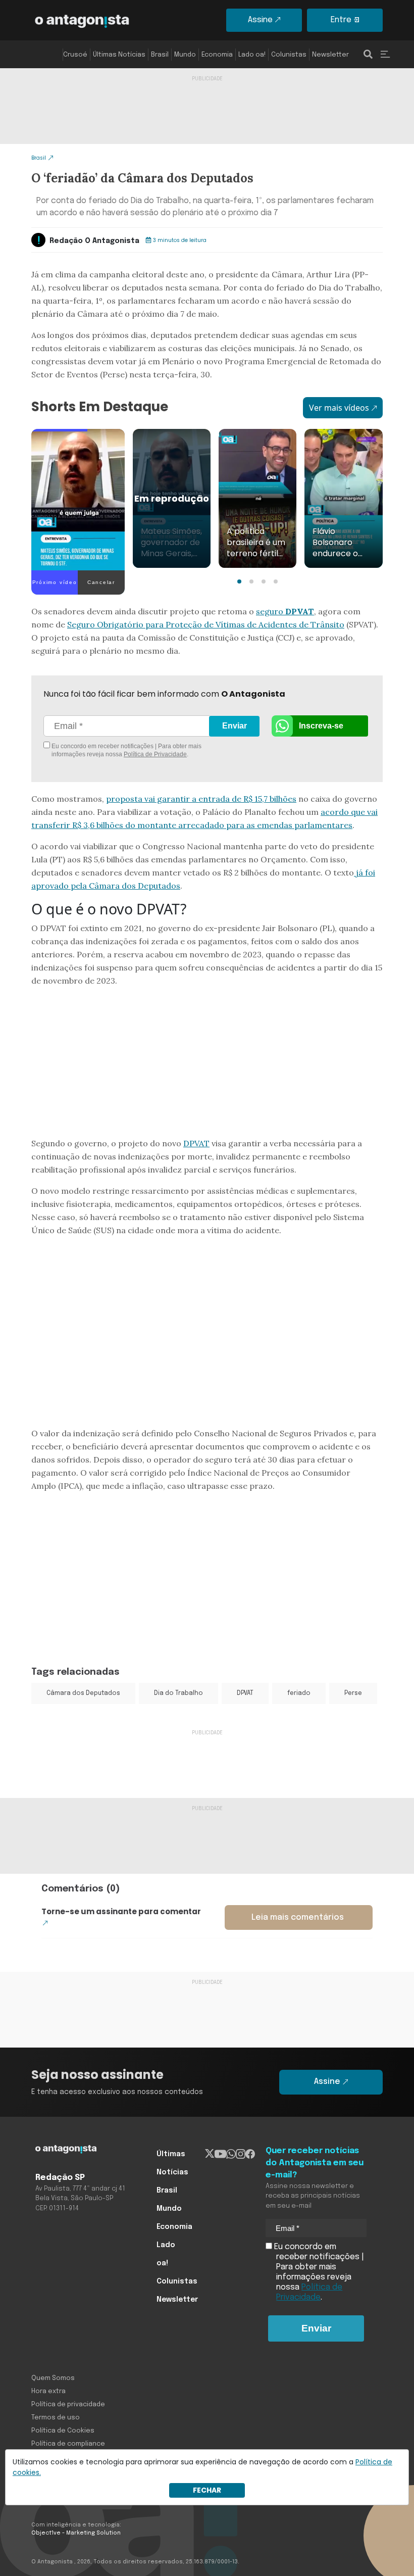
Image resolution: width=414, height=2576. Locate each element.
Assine (260, 20)
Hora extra (48, 2391)
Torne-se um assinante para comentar (121, 1911)
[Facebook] (250, 2154)
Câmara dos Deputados (83, 1693)
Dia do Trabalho (178, 1693)
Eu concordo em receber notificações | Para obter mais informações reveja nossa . (126, 750)
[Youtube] (220, 2154)
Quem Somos (53, 2378)
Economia (217, 55)
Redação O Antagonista (94, 241)
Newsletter (330, 55)
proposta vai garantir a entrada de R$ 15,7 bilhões (201, 799)
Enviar (235, 726)
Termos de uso (56, 2418)
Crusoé (75, 55)
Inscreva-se (321, 726)
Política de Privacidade (155, 754)
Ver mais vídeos (339, 408)
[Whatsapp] (231, 2154)
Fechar (207, 2490)
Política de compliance (68, 2444)
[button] (239, 581)
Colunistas (289, 55)
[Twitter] (210, 2154)
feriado (299, 1693)
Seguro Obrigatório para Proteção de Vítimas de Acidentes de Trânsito (206, 624)
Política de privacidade (68, 2404)
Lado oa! (252, 55)
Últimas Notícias (119, 55)
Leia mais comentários (298, 1917)
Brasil (160, 55)
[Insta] (241, 2154)
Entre (341, 20)
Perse (353, 1693)
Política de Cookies (63, 2431)
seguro (285, 611)
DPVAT (196, 1143)
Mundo (185, 55)
